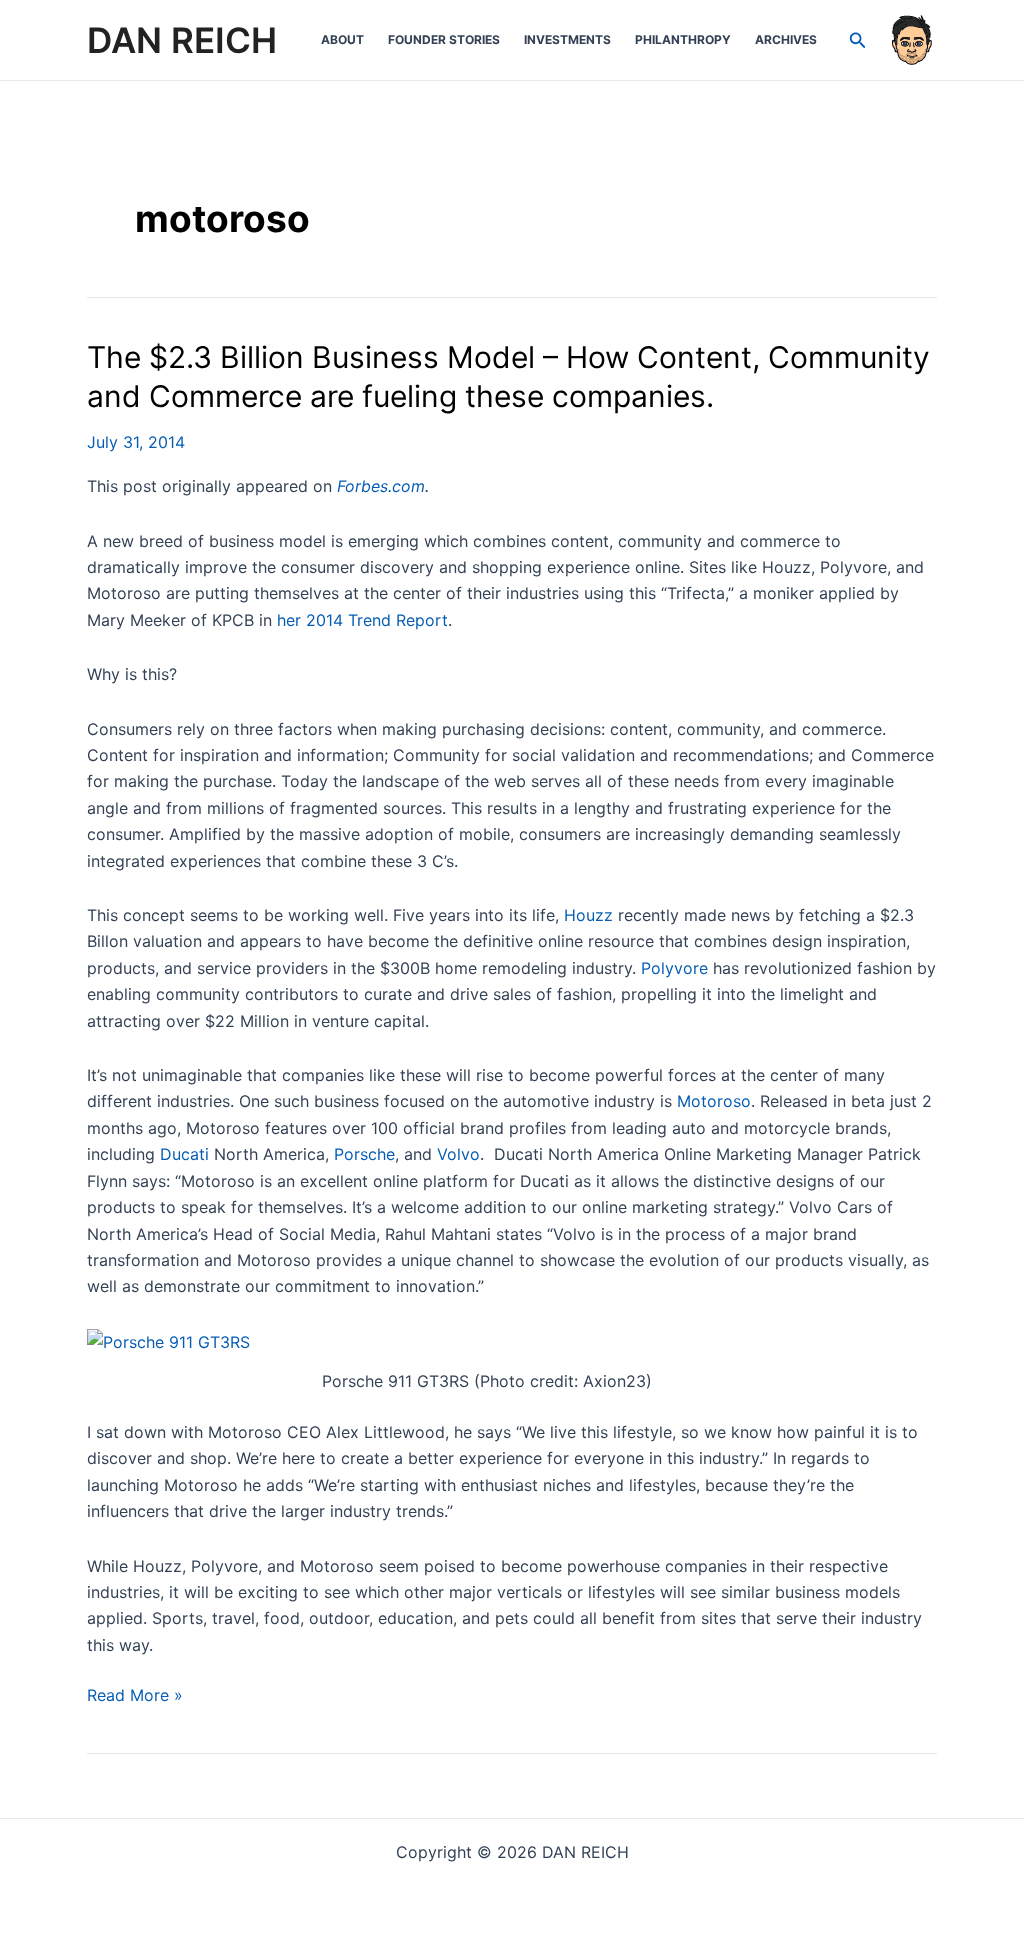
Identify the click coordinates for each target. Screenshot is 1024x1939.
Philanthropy (683, 39)
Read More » (135, 1696)
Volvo (458, 1154)
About (342, 39)
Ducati (184, 1154)
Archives (786, 39)
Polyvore (674, 968)
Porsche (364, 1154)
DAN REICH (182, 40)
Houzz (588, 915)
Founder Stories (444, 39)
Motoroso (714, 1101)
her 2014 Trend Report (362, 620)
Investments (567, 39)
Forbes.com (381, 486)
